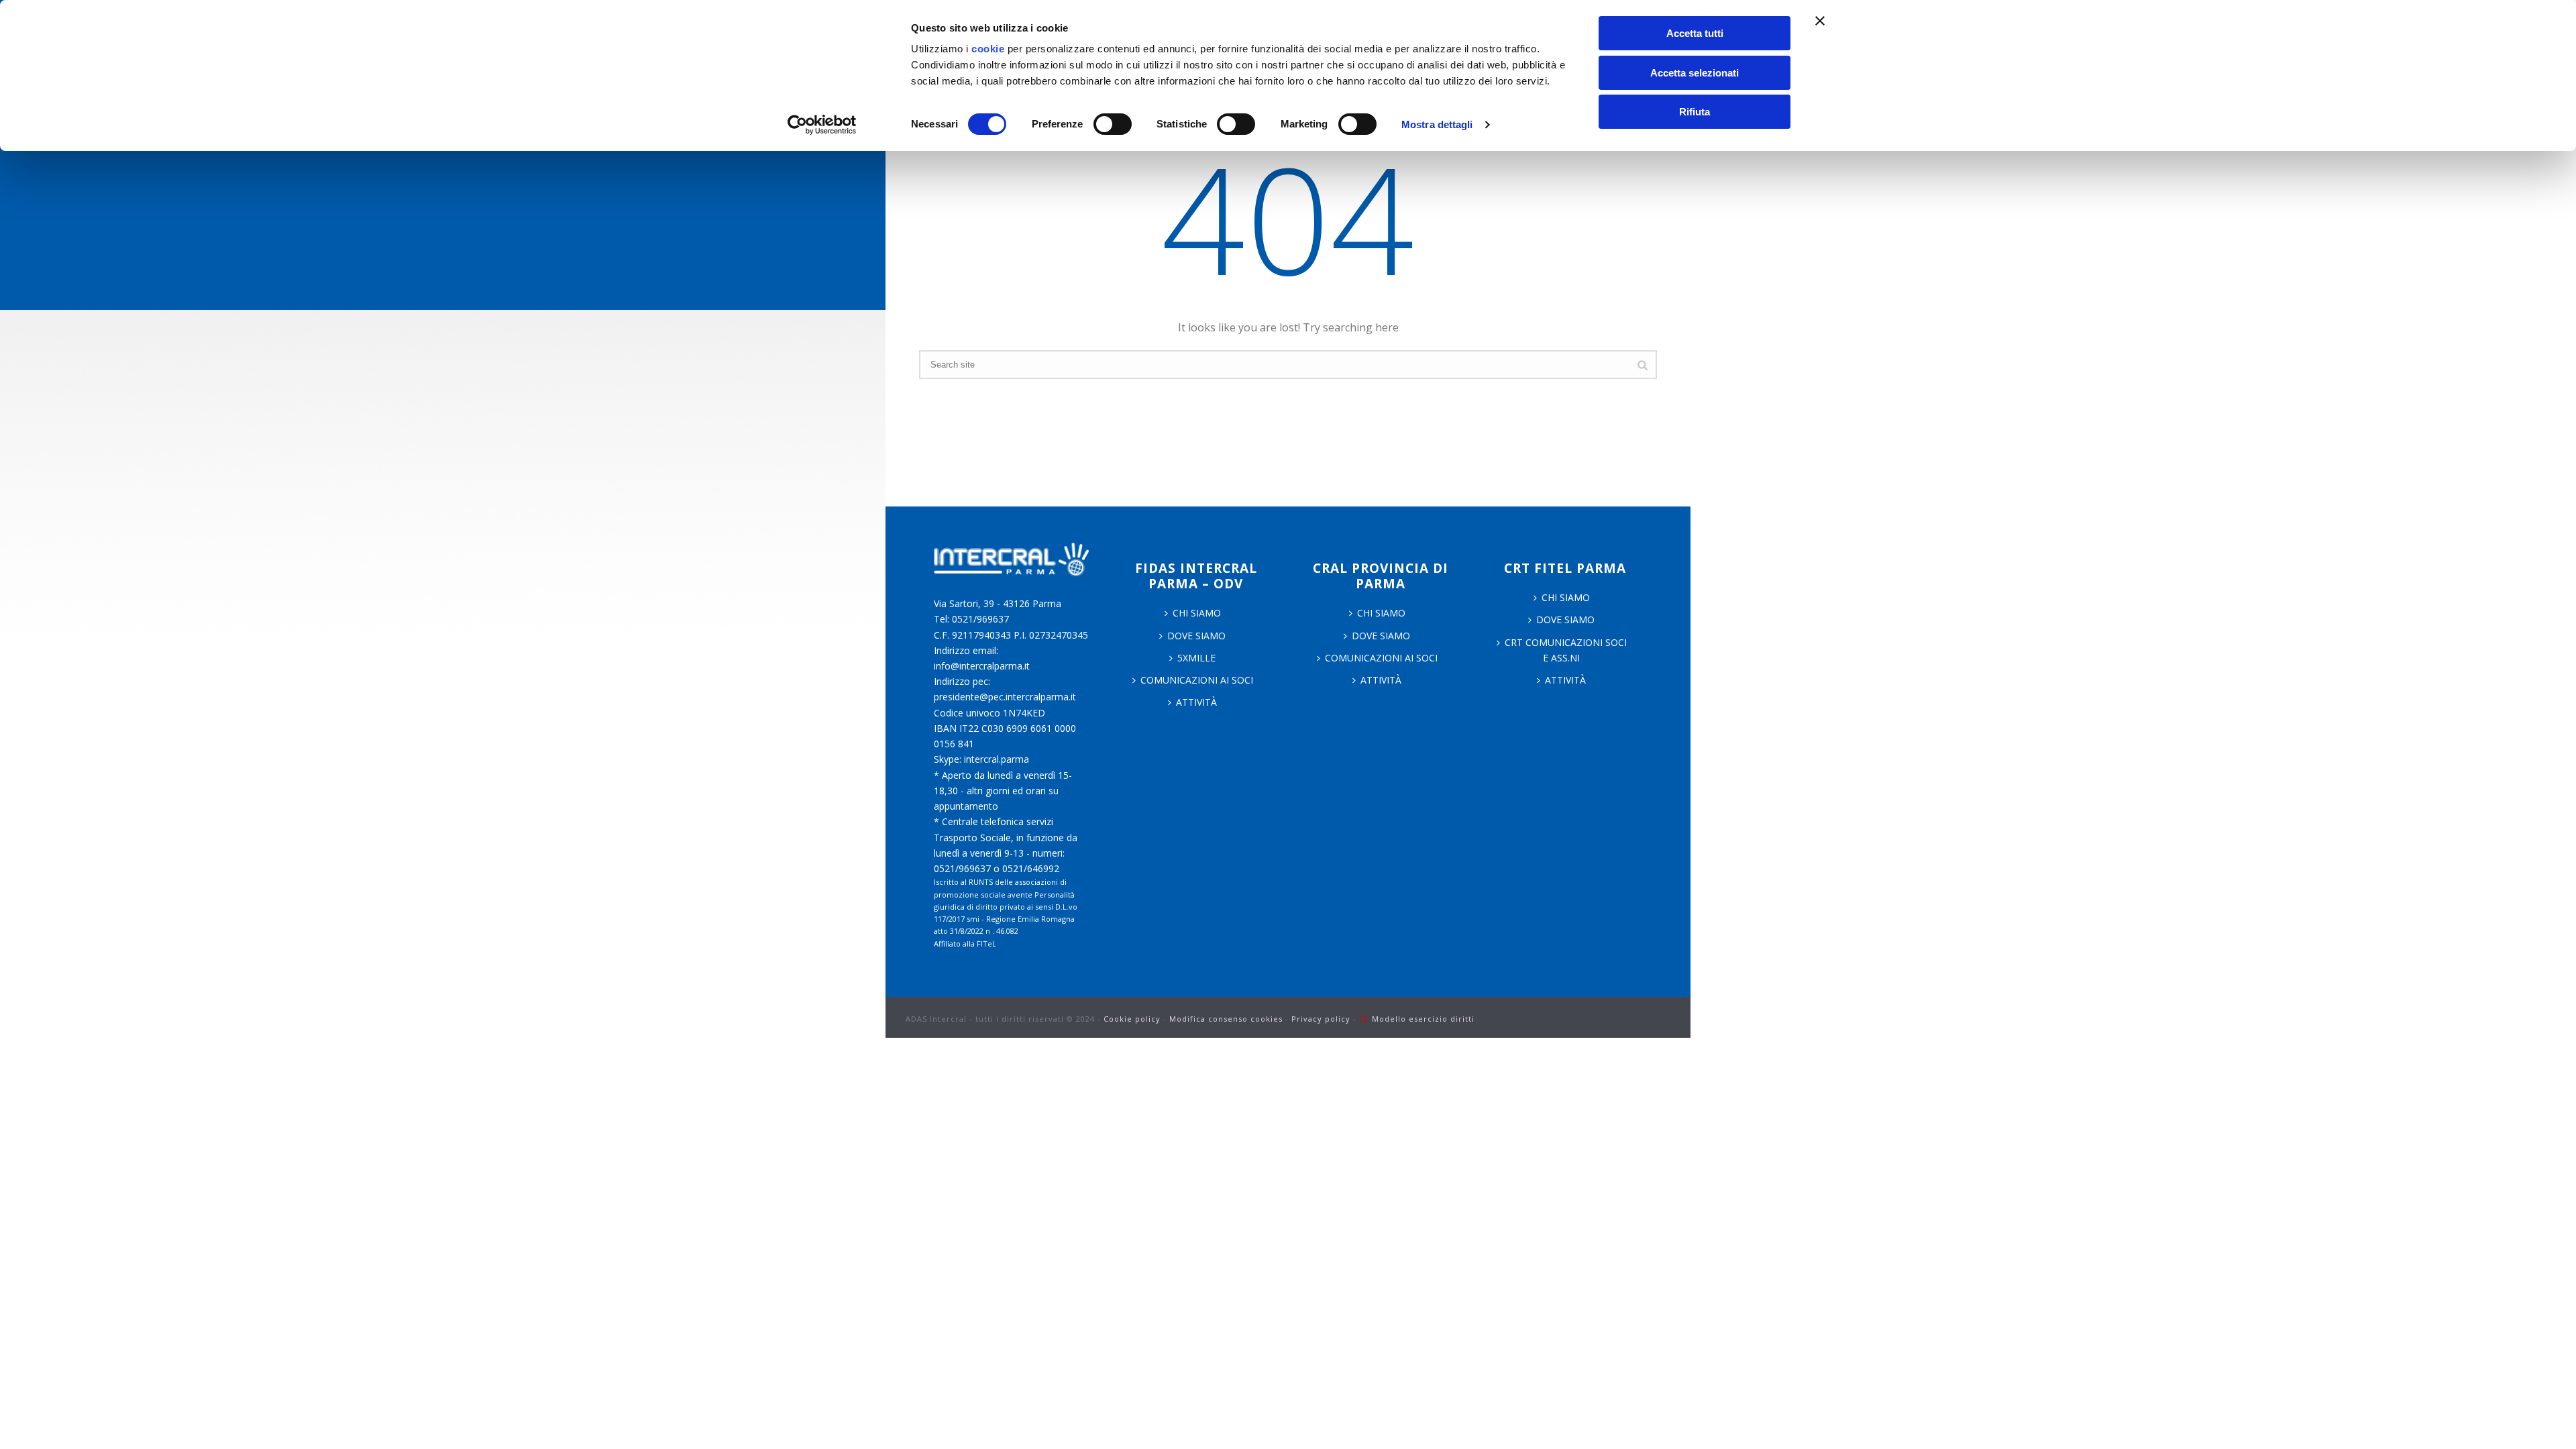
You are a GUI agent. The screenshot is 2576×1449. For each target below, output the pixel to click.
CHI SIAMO (1197, 613)
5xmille (1196, 658)
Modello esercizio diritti (1423, 1019)
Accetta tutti (1695, 33)
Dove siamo (1196, 636)
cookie (988, 49)
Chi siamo (1381, 613)
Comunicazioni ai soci (1197, 680)
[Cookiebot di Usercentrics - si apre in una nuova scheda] (822, 125)
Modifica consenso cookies (1226, 1019)
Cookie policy (1132, 1019)
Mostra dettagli (1437, 124)
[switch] (1113, 124)
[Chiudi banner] (1820, 21)
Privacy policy (1321, 1019)
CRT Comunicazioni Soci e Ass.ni (1566, 650)
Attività (1196, 702)
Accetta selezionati (1695, 73)
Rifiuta (1695, 112)
